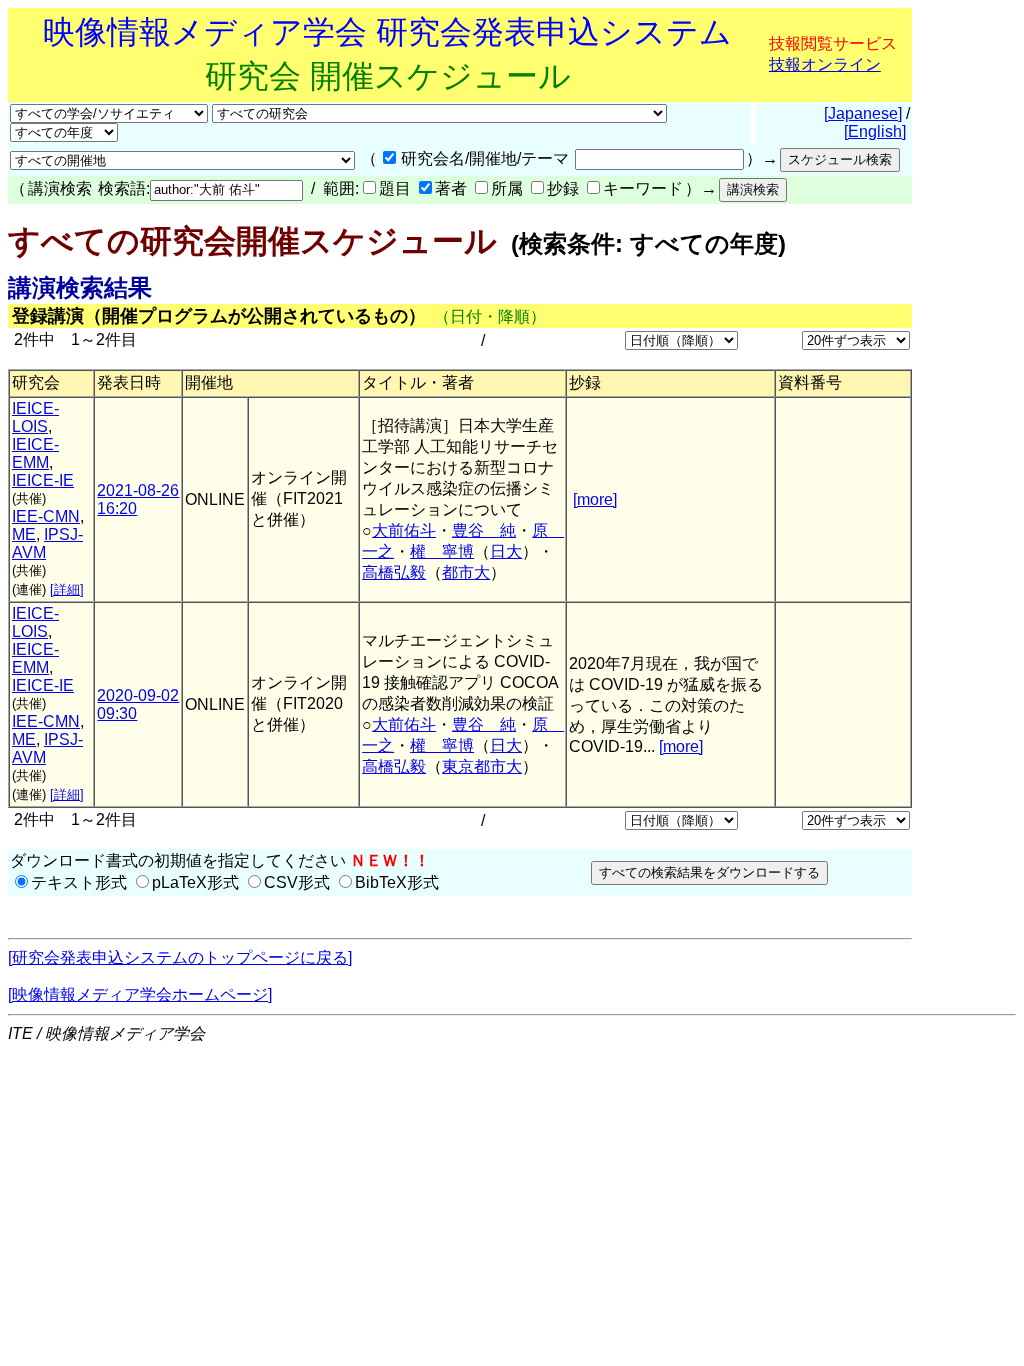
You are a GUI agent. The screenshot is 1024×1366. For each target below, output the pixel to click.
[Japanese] (863, 113)
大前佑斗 (404, 530)
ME (24, 534)
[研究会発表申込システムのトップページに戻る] (180, 957)
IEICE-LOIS (35, 417)
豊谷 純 (484, 530)
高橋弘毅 (394, 572)
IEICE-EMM (35, 453)
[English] (875, 131)
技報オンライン (825, 64)
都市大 (466, 572)
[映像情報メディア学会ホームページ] (140, 994)
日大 (506, 551)
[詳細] (67, 589)
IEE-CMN (46, 516)
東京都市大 (482, 766)
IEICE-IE (43, 480)
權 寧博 (442, 551)
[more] (595, 499)
